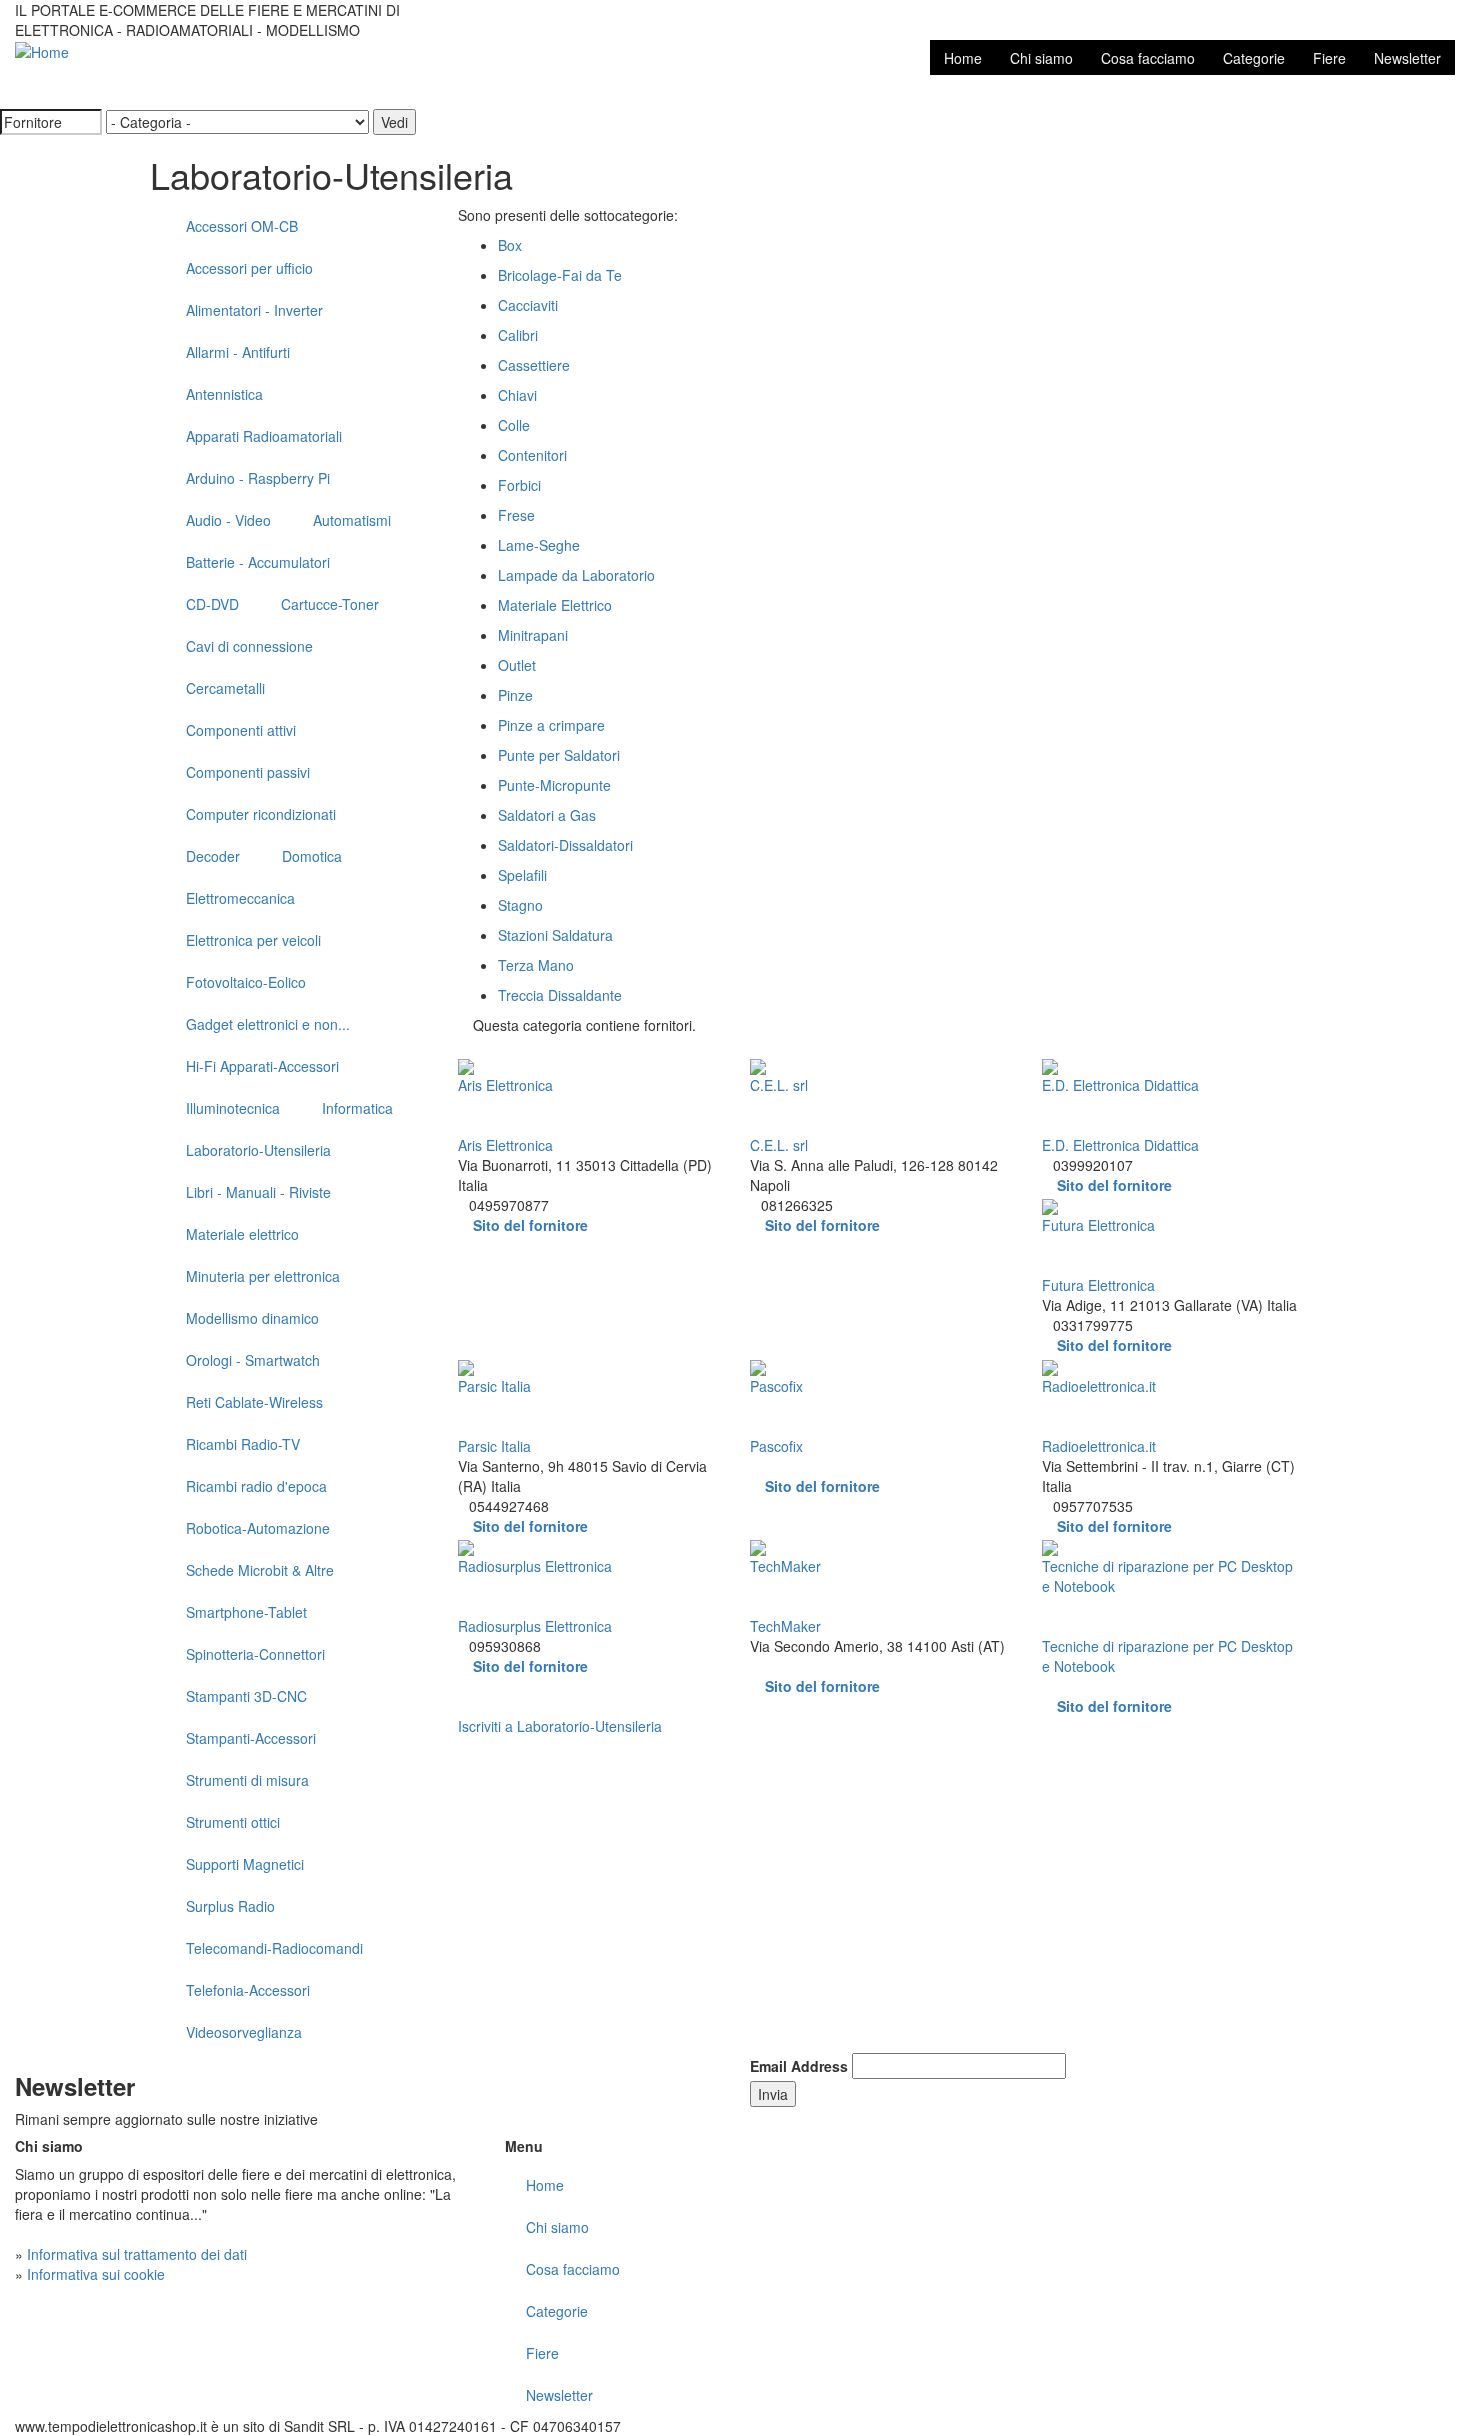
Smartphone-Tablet (246, 1612)
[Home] (42, 50)
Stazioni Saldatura (555, 935)
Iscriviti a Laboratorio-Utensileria (560, 1726)
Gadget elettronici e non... (268, 1024)
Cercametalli (225, 688)
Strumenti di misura (247, 1780)
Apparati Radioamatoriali (264, 436)
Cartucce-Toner (330, 604)
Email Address (799, 2066)
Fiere (1329, 58)
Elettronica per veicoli (253, 940)
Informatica (357, 1108)
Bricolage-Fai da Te (560, 275)
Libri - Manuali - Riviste (258, 1192)
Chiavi (517, 395)
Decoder (213, 856)
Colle (514, 425)
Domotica (312, 856)
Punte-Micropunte (554, 785)
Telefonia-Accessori (248, 1990)
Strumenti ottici (233, 1822)
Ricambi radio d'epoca (256, 1486)
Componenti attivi (241, 730)
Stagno (520, 905)
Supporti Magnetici (245, 1864)
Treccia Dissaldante (560, 995)
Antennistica (224, 394)
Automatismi (352, 520)
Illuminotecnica (233, 1108)
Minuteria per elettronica (263, 1276)
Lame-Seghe (539, 545)
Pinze (515, 695)
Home (963, 58)
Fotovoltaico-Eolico (246, 982)
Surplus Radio (230, 1906)
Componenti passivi (248, 772)
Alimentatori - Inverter (254, 310)
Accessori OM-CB (242, 226)
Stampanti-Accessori (251, 1738)
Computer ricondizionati (261, 814)
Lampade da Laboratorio (576, 575)
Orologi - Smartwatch (253, 1360)
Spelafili (522, 875)
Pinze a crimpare (551, 725)
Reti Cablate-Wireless (254, 1402)
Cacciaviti (528, 305)
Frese (516, 515)
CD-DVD (212, 604)
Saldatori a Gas (547, 815)
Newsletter (1407, 58)
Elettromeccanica (240, 898)
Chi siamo (1041, 58)
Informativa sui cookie (96, 2274)
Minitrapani (533, 635)
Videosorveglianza (244, 2032)
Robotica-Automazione (258, 1528)
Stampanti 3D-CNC (246, 1696)
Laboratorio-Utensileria (258, 1150)
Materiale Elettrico (555, 605)
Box (510, 245)
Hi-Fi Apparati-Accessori (262, 1066)
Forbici (519, 485)
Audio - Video (228, 520)
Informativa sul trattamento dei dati (137, 2254)
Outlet (517, 665)
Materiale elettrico (242, 1234)
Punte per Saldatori (559, 755)
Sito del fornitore (530, 1225)
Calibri (518, 335)
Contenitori (532, 455)
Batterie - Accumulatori (258, 562)
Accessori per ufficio (249, 268)
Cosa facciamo (1148, 58)
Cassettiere (534, 365)
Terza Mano (536, 965)
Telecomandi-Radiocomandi (274, 1948)
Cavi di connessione (249, 646)
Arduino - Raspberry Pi (258, 478)
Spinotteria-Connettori (255, 1654)
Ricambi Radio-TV (243, 1444)
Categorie (1254, 58)
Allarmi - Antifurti (238, 352)
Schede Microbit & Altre (260, 1570)
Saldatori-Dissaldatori (565, 845)
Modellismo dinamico (252, 1318)
